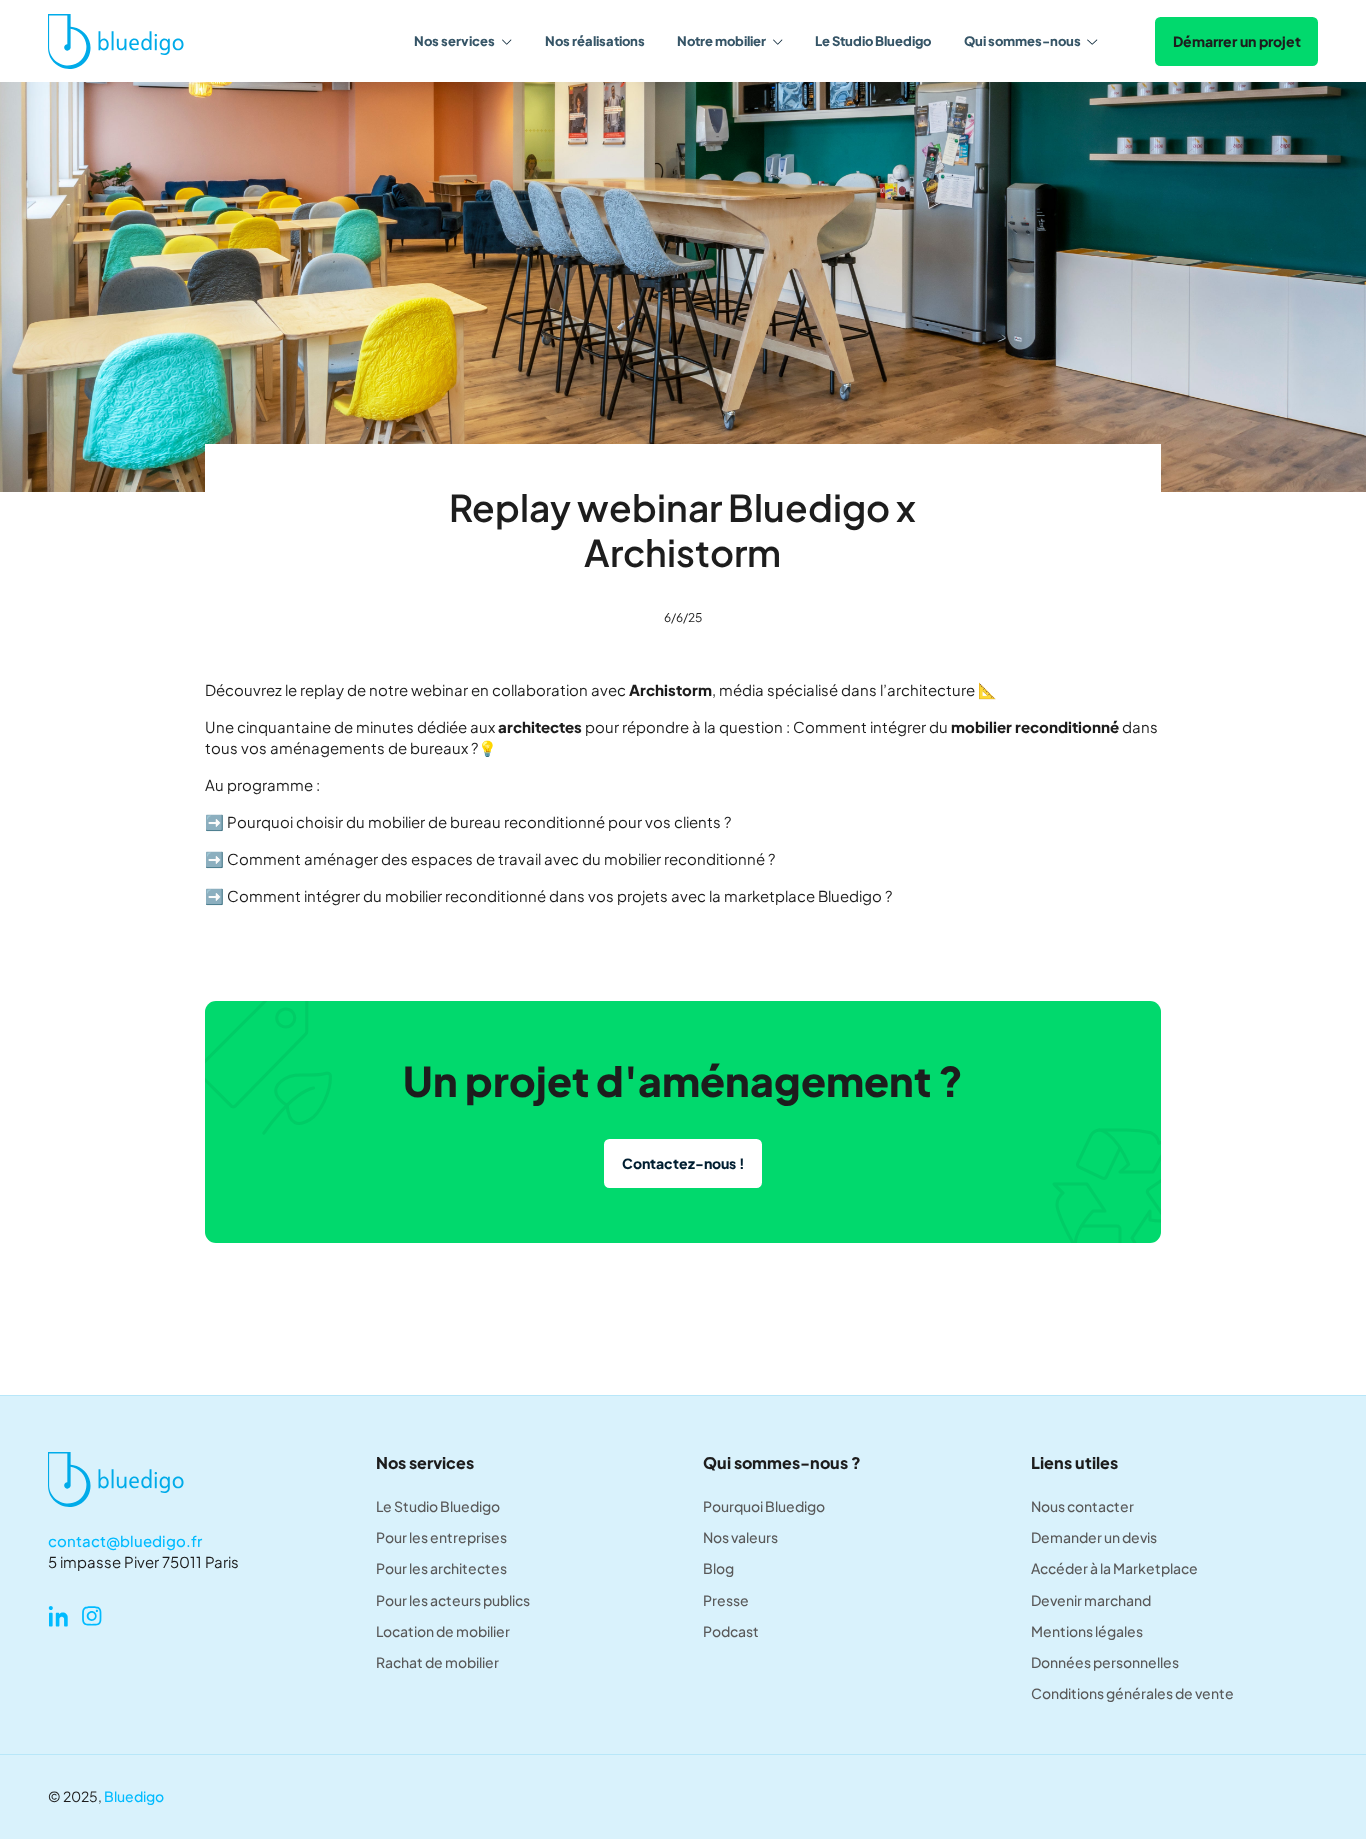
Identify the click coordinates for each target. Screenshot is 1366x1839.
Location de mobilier (443, 1631)
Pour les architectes (441, 1568)
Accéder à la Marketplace (1114, 1568)
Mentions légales (1087, 1631)
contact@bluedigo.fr (125, 1540)
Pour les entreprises (441, 1537)
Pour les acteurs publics (453, 1600)
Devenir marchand (1091, 1600)
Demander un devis (1094, 1537)
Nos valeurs (740, 1537)
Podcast (731, 1631)
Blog (718, 1568)
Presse (726, 1600)
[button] (463, 41)
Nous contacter (1082, 1506)
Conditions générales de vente (1132, 1693)
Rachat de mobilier (437, 1662)
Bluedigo (134, 1796)
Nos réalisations (595, 41)
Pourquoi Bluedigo (764, 1506)
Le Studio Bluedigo (873, 41)
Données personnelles (1105, 1662)
